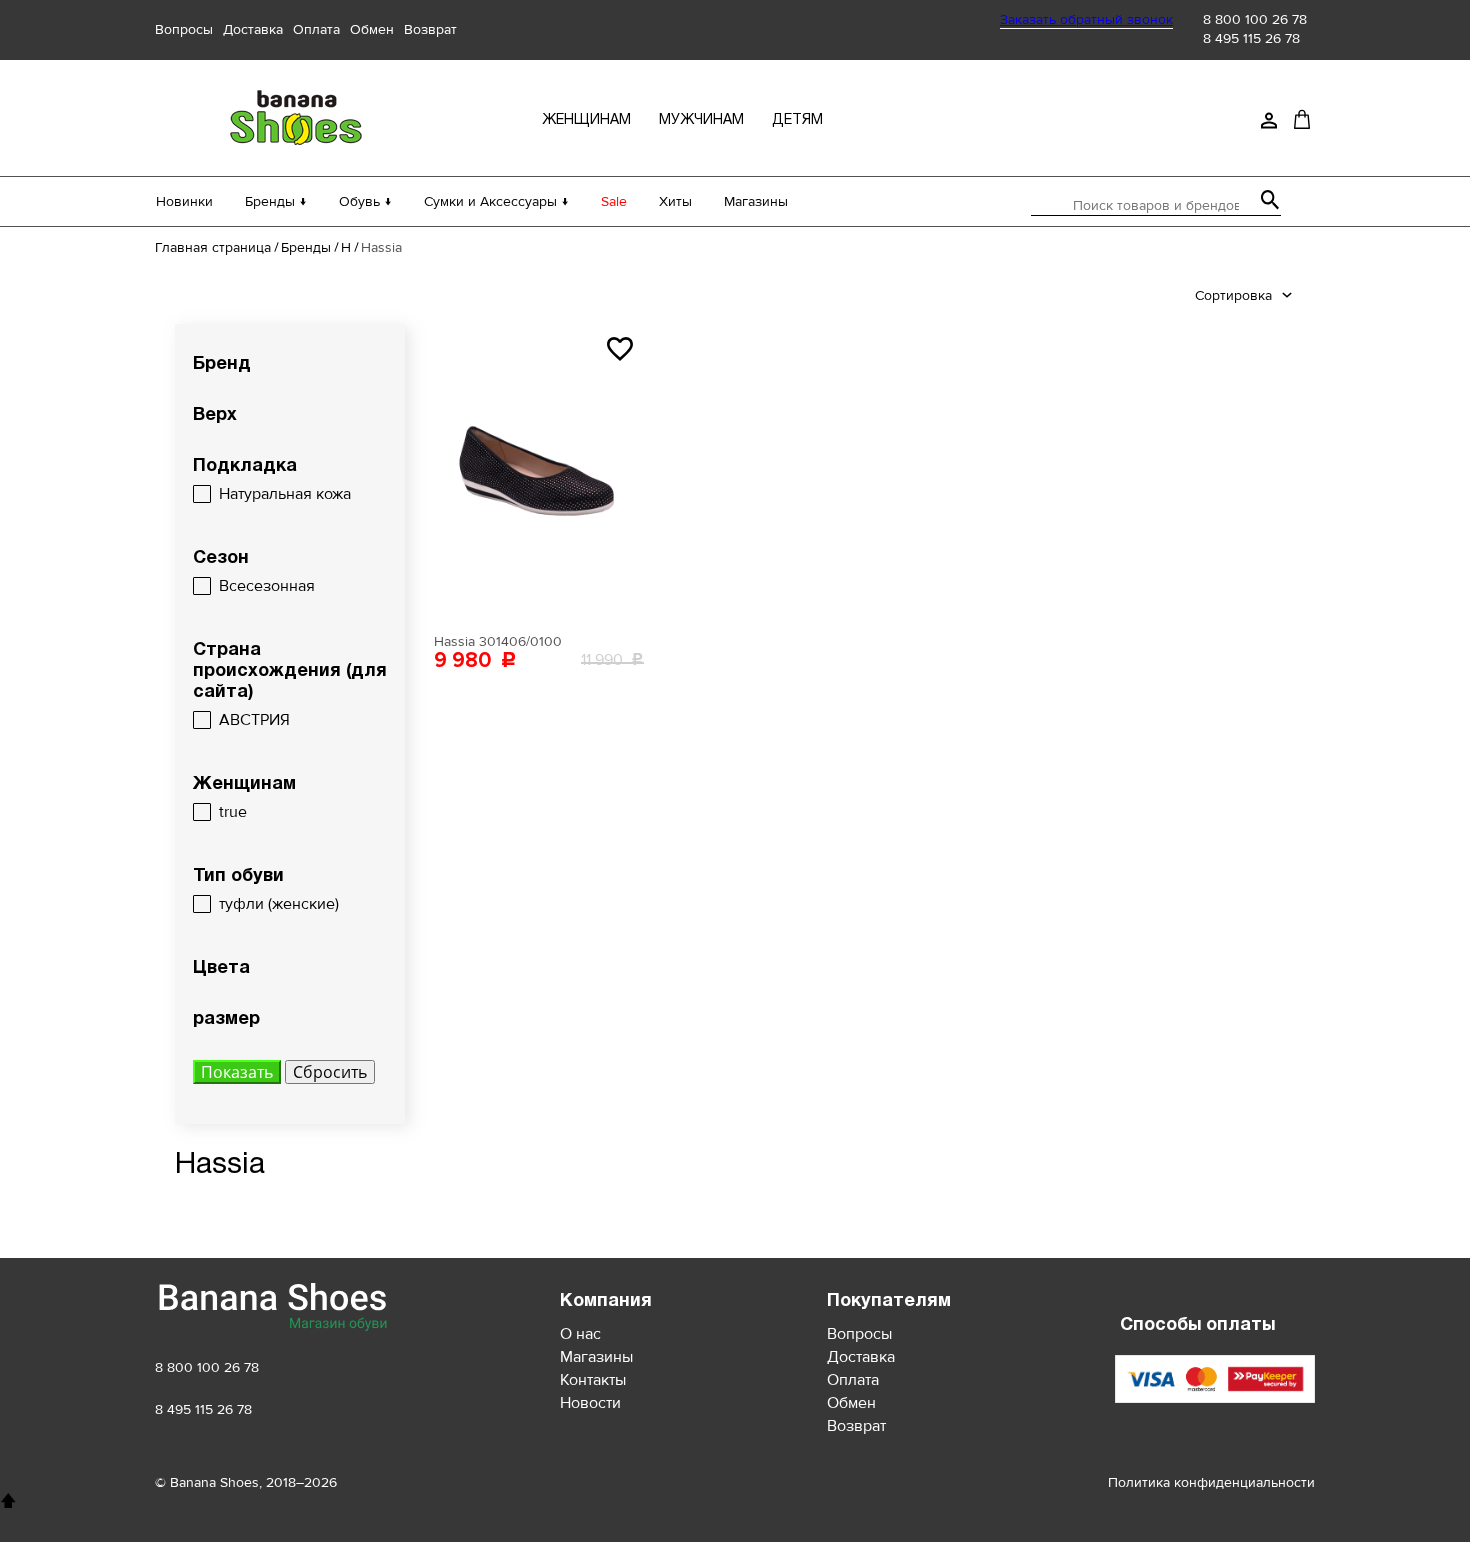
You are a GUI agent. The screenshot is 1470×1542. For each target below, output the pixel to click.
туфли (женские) (279, 904)
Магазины (756, 201)
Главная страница (213, 247)
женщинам (586, 120)
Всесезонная (267, 586)
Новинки (184, 201)
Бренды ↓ (276, 201)
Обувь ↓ (365, 201)
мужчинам (701, 120)
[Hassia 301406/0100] (539, 474)
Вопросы (184, 29)
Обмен (372, 29)
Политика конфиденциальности (1211, 1482)
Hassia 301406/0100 (498, 641)
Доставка (253, 29)
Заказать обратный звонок (1086, 19)
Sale (614, 201)
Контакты (593, 1380)
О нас (580, 1334)
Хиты (675, 201)
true (233, 812)
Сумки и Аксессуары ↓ (496, 201)
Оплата (316, 29)
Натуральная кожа (285, 494)
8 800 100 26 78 (1255, 19)
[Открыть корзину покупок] (1302, 119)
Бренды (306, 247)
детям (797, 120)
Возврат (430, 29)
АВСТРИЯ (254, 720)
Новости (590, 1403)
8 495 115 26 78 (1251, 38)
